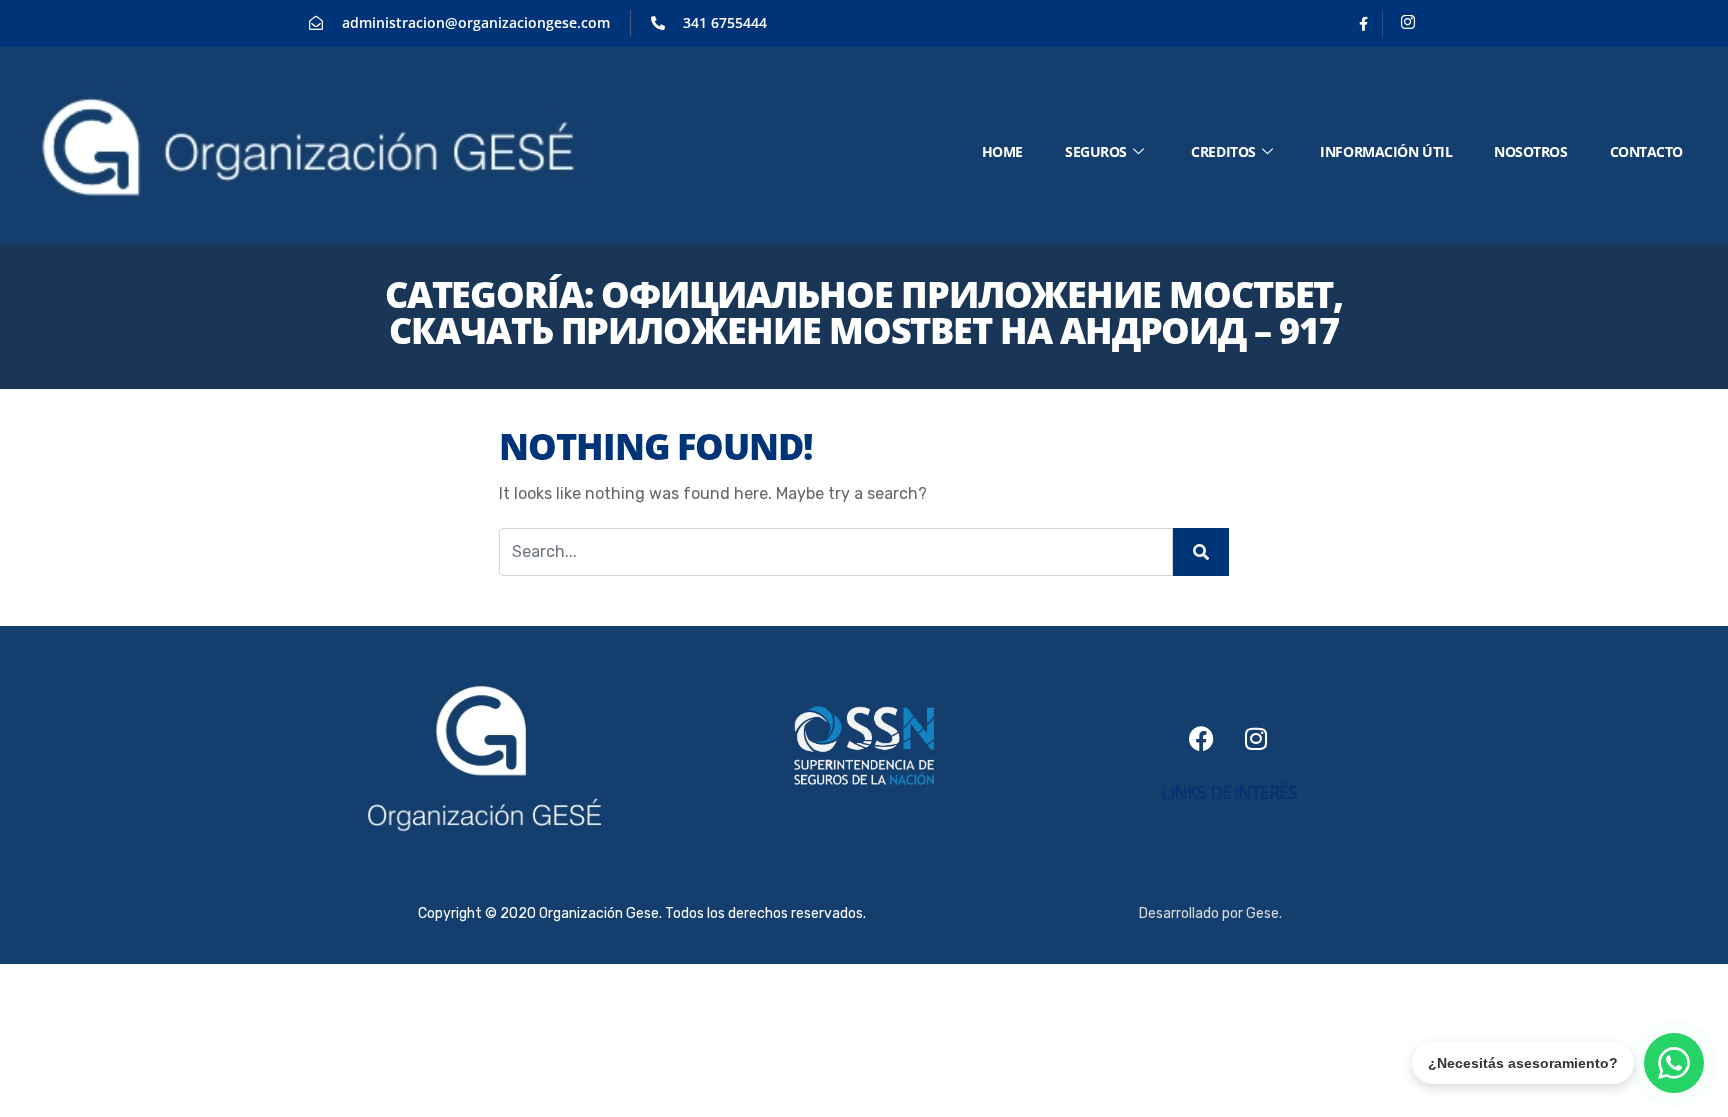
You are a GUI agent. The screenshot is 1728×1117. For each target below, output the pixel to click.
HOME (1002, 151)
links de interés (1229, 792)
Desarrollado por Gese (1209, 913)
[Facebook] (1364, 24)
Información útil (1386, 151)
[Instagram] (1408, 24)
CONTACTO (1646, 151)
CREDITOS (1223, 151)
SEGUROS (1096, 151)
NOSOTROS (1530, 151)
